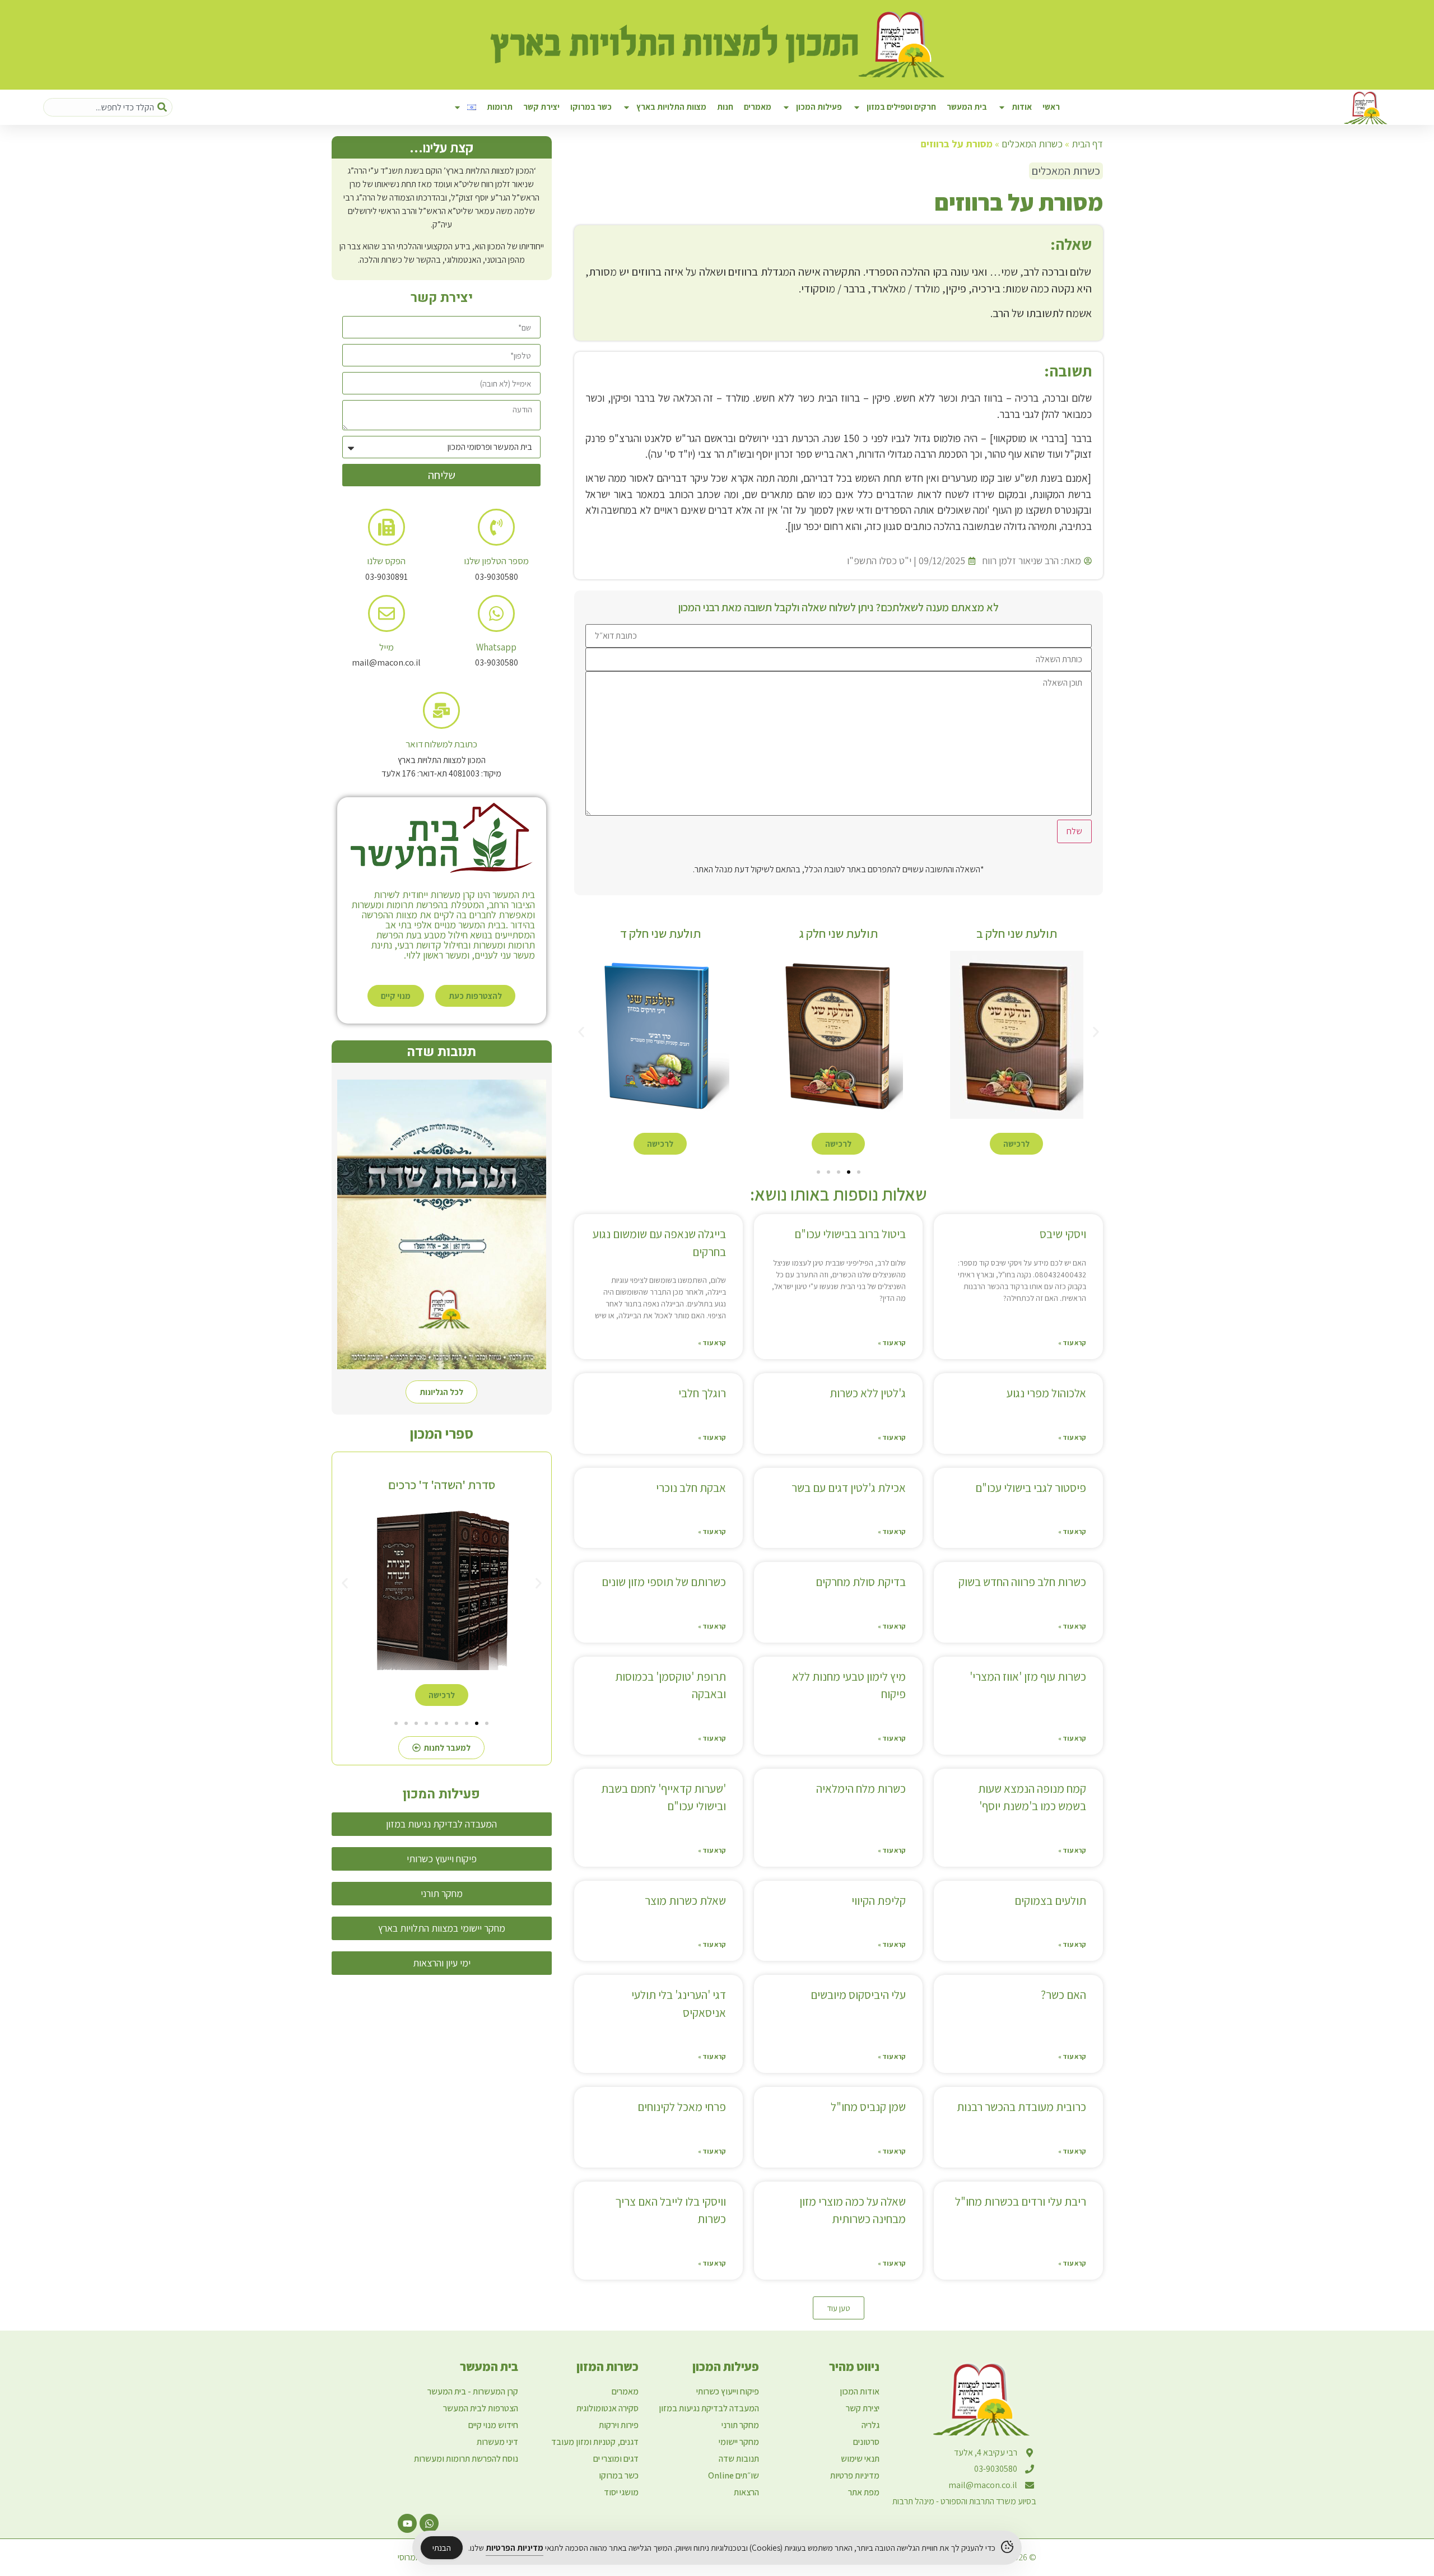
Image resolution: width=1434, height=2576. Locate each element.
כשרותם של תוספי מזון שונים (664, 1582)
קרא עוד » (1072, 1343)
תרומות (500, 107)
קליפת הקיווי (879, 1901)
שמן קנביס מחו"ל (868, 2107)
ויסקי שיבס (1063, 1234)
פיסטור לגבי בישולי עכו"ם (1031, 1488)
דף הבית (1087, 144)
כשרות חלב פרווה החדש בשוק (1022, 1582)
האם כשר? (1063, 1995)
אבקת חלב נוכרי (691, 1488)
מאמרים (758, 107)
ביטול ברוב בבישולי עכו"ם (850, 1234)
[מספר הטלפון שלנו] (496, 527)
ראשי (1051, 107)
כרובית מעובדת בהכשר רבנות (1021, 2107)
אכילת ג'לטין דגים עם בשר (849, 1488)
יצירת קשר (541, 107)
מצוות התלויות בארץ (671, 107)
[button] (581, 1032)
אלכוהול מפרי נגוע (1046, 1393)
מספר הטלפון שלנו (496, 561)
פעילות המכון (819, 107)
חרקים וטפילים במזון (901, 107)
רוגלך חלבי (702, 1393)
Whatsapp (496, 647)
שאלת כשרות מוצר (685, 1901)
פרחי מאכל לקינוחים (682, 2107)
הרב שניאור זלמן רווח (1021, 561)
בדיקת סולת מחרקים (861, 1582)
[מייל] (387, 613)
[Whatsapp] (496, 613)
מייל (387, 647)
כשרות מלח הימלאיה (861, 1789)
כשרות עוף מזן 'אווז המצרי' (1028, 1677)
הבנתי (442, 2548)
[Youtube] (407, 2523)
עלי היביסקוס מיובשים (858, 1995)
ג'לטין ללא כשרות (868, 1393)
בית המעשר (967, 107)
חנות (725, 107)
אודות (1022, 107)
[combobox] (108, 107)
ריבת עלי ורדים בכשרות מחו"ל (1021, 2201)
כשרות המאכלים (1032, 144)
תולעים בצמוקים (1050, 1901)
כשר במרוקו (591, 107)
